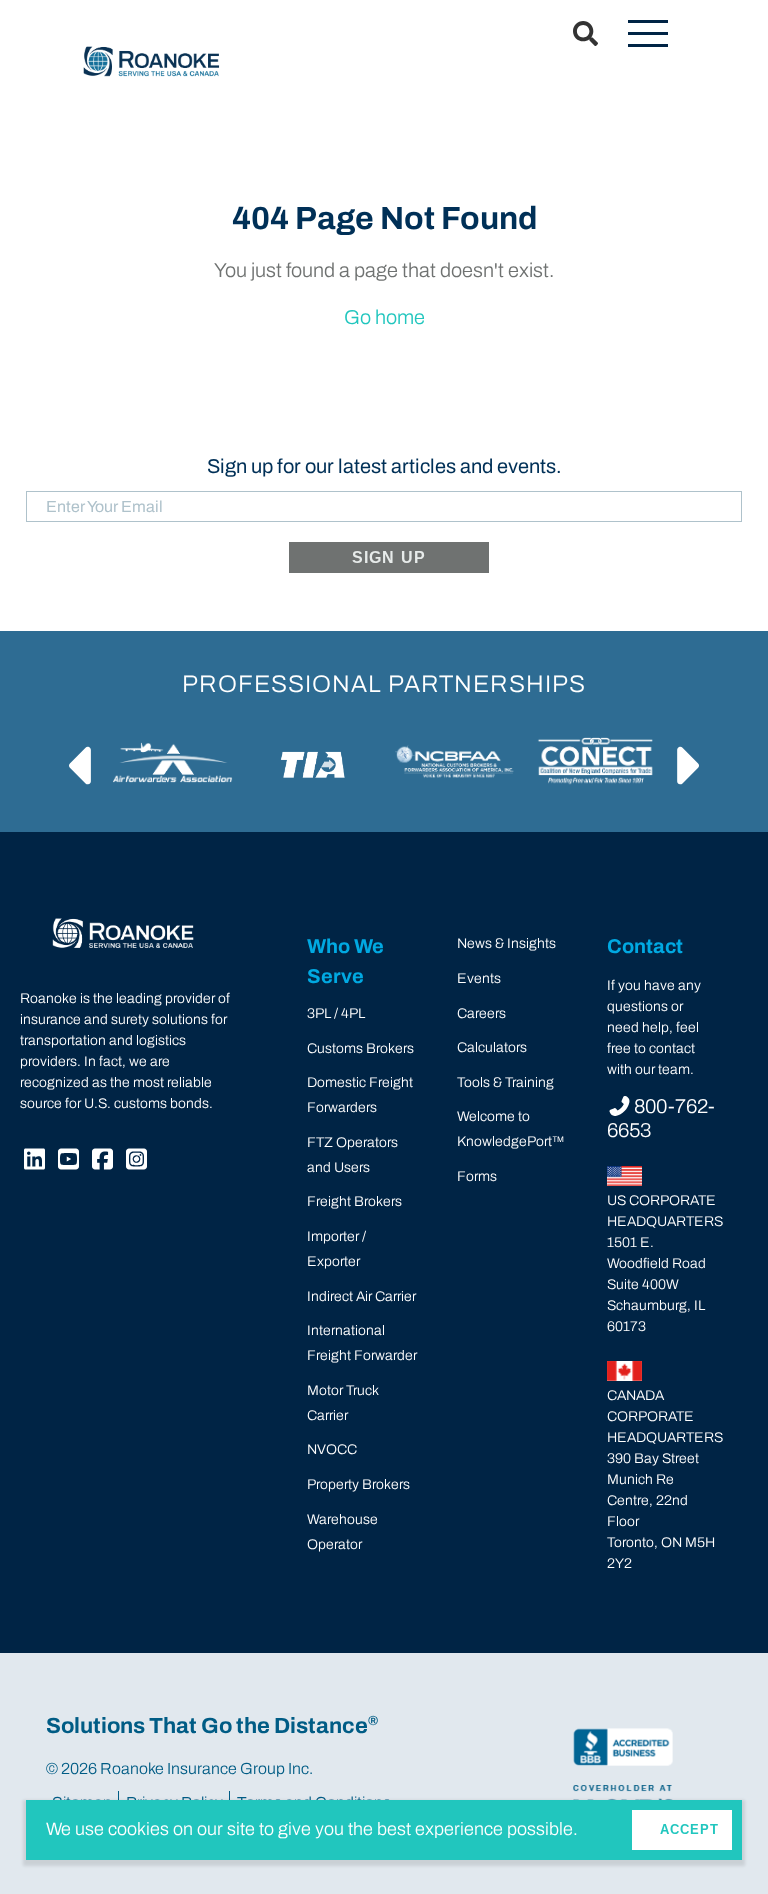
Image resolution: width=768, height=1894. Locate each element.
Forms (477, 1176)
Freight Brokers (354, 1201)
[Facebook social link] (105, 1162)
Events (479, 978)
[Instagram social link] (139, 1162)
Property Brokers (358, 1484)
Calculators (492, 1047)
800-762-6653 (661, 1118)
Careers (481, 1013)
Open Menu (648, 35)
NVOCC (332, 1449)
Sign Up (389, 557)
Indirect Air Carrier (361, 1296)
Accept (689, 1829)
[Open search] (573, 35)
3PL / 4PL (336, 1013)
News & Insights (506, 943)
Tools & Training (505, 1082)
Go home (384, 317)
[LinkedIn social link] (37, 1162)
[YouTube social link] (71, 1162)
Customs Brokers (360, 1048)
